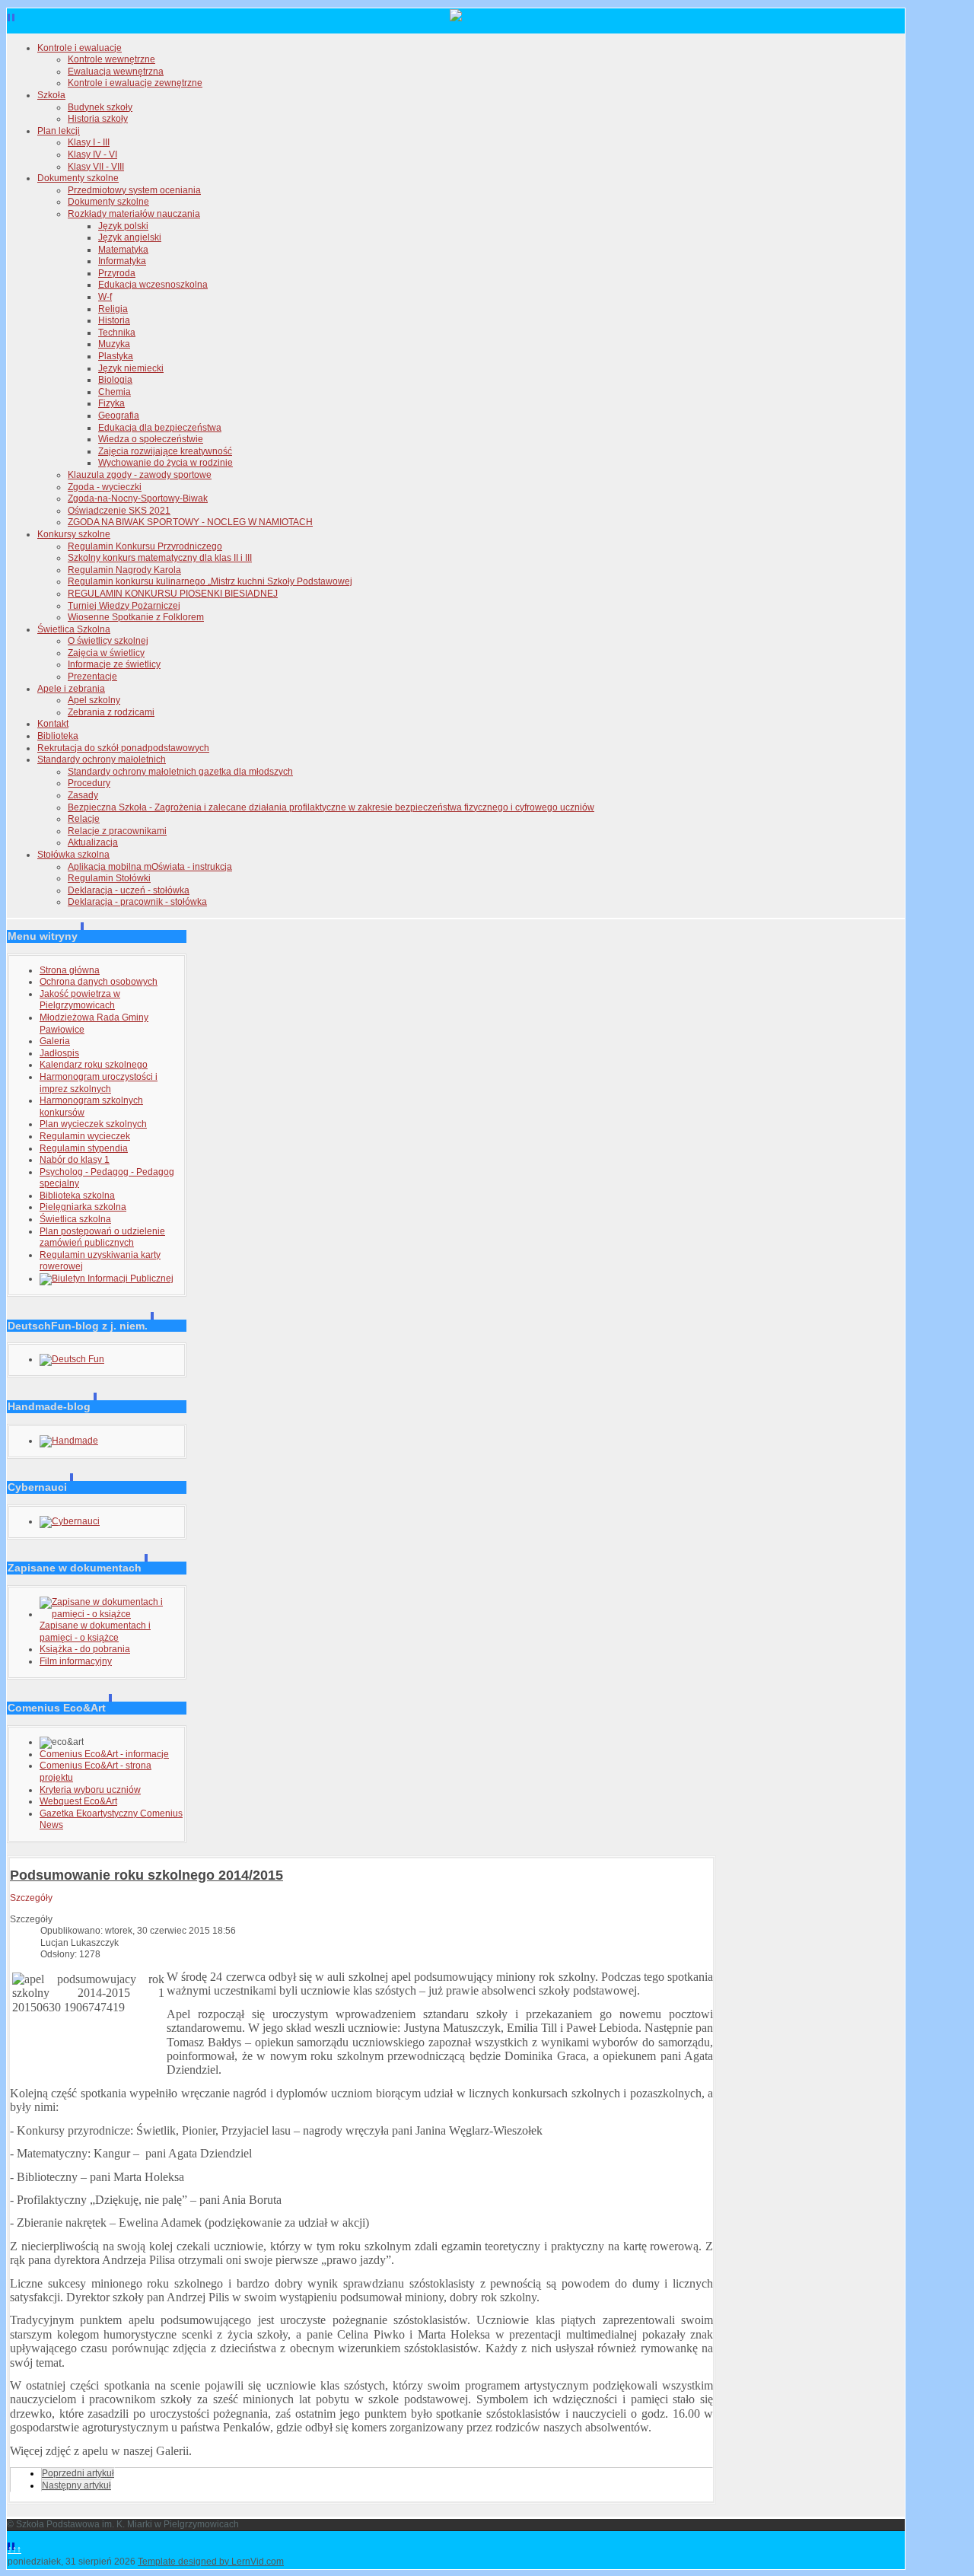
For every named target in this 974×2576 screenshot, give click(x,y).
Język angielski (130, 237)
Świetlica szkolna (75, 1219)
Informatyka (122, 261)
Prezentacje (92, 677)
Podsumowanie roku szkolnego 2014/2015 (146, 1875)
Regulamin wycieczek (85, 1136)
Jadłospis (59, 1053)
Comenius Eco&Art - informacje (104, 1754)
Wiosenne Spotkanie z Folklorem (136, 617)
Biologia (115, 380)
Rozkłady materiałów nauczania (134, 214)
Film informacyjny (76, 1661)
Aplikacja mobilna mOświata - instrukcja (150, 867)
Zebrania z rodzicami (111, 712)
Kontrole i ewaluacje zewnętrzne (135, 83)
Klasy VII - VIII (96, 167)
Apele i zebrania (71, 689)
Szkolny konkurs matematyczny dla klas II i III (160, 558)
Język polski (123, 226)
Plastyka (116, 356)
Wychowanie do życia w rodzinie (166, 463)
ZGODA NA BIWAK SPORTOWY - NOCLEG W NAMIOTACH (190, 522)
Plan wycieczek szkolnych (93, 1124)
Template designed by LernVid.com (211, 2562)
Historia (114, 320)
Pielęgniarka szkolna (83, 1207)
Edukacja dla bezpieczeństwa (160, 428)
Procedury (89, 783)
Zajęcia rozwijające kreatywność (165, 451)
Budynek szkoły (100, 107)
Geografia (119, 416)
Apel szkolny (94, 700)
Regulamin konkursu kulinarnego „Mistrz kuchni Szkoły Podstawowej (210, 581)
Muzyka (114, 344)
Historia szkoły (98, 119)
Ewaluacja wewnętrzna (116, 72)
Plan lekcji (59, 131)
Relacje (84, 819)
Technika (117, 333)
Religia (113, 309)
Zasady (83, 795)
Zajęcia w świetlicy (106, 653)
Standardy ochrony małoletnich (102, 759)
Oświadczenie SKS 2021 (119, 511)
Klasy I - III (89, 142)
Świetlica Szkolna (74, 629)
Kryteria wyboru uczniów (90, 1790)
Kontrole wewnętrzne (111, 59)
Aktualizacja (93, 842)
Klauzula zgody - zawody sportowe (140, 475)
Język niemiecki (131, 368)
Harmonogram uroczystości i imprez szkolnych (99, 1083)
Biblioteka (58, 736)
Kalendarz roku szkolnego (94, 1065)
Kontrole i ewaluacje (80, 48)
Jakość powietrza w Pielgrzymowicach (80, 1000)
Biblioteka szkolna (77, 1196)
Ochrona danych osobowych (99, 982)
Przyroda (117, 273)
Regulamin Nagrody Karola (124, 570)
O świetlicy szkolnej (108, 641)
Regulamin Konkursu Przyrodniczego (145, 546)
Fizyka (111, 403)
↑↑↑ (14, 2549)
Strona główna (70, 970)
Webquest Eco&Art (78, 1801)
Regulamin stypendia (84, 1148)
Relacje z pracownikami (117, 831)
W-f (105, 297)
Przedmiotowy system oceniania (134, 190)
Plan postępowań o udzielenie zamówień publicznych (102, 1237)
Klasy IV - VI (92, 154)
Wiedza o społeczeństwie (151, 439)
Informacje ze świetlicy (114, 664)
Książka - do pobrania (85, 1649)
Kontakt (53, 724)
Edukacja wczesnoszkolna (153, 285)
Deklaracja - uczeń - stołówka (129, 890)
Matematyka (123, 250)
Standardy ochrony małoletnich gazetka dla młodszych (180, 772)
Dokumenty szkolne (78, 178)
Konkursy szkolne (74, 534)
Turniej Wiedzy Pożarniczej (124, 606)
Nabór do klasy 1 (75, 1160)
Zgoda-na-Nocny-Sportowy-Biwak (138, 498)
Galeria (55, 1041)
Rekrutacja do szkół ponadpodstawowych (123, 748)
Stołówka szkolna (73, 855)
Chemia (115, 392)
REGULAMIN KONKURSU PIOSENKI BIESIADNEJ (173, 594)
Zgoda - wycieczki (105, 487)
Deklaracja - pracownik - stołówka (137, 902)
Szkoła (51, 95)
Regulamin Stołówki (109, 878)
